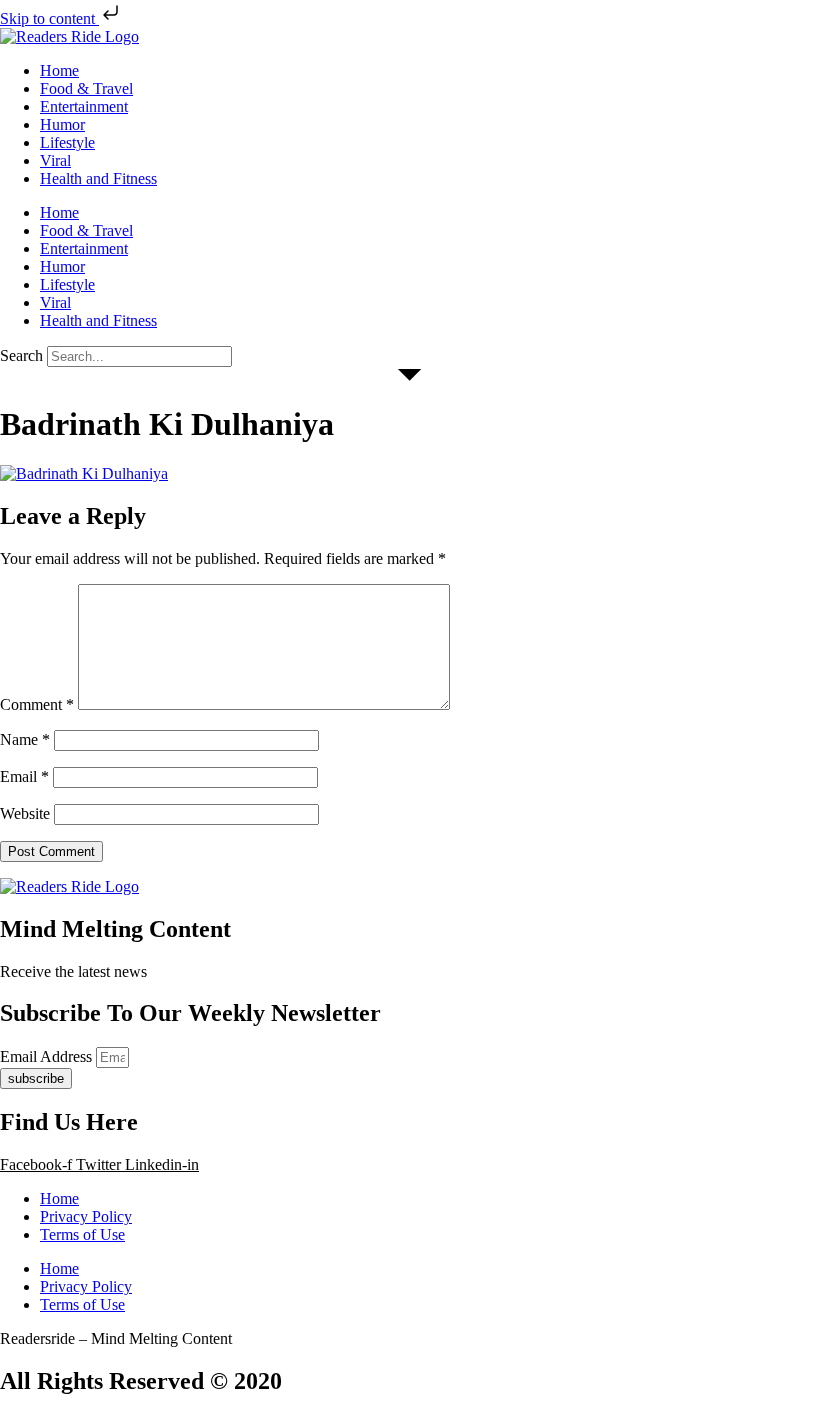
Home (59, 70)
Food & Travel (86, 88)
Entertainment (84, 106)
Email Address (48, 1056)
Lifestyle (67, 142)
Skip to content (49, 18)
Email (24, 776)
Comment (37, 704)
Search (21, 355)
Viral (55, 160)
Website (25, 813)
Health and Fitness (98, 178)
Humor (62, 124)
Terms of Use (82, 1234)
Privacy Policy (86, 1216)
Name (25, 739)
